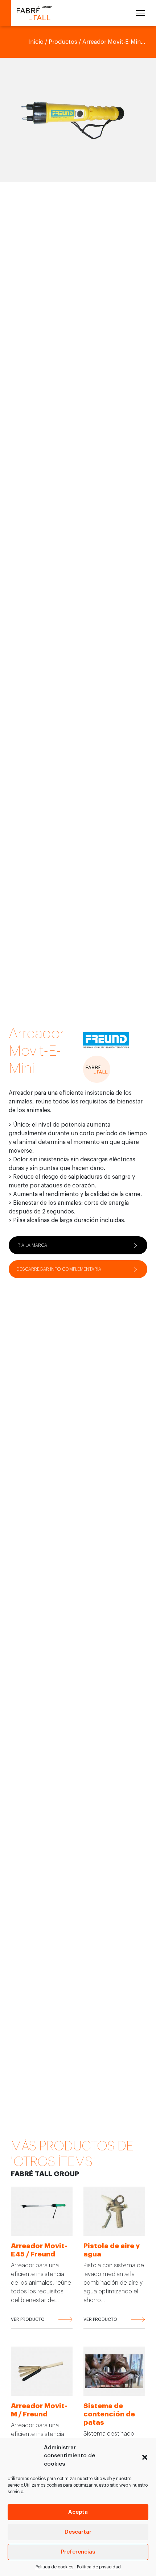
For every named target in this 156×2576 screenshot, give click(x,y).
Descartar (78, 2532)
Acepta (78, 2512)
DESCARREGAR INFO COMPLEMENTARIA (59, 1269)
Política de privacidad (99, 2567)
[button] (145, 2456)
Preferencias (78, 2552)
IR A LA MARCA (32, 1245)
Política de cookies (54, 2567)
